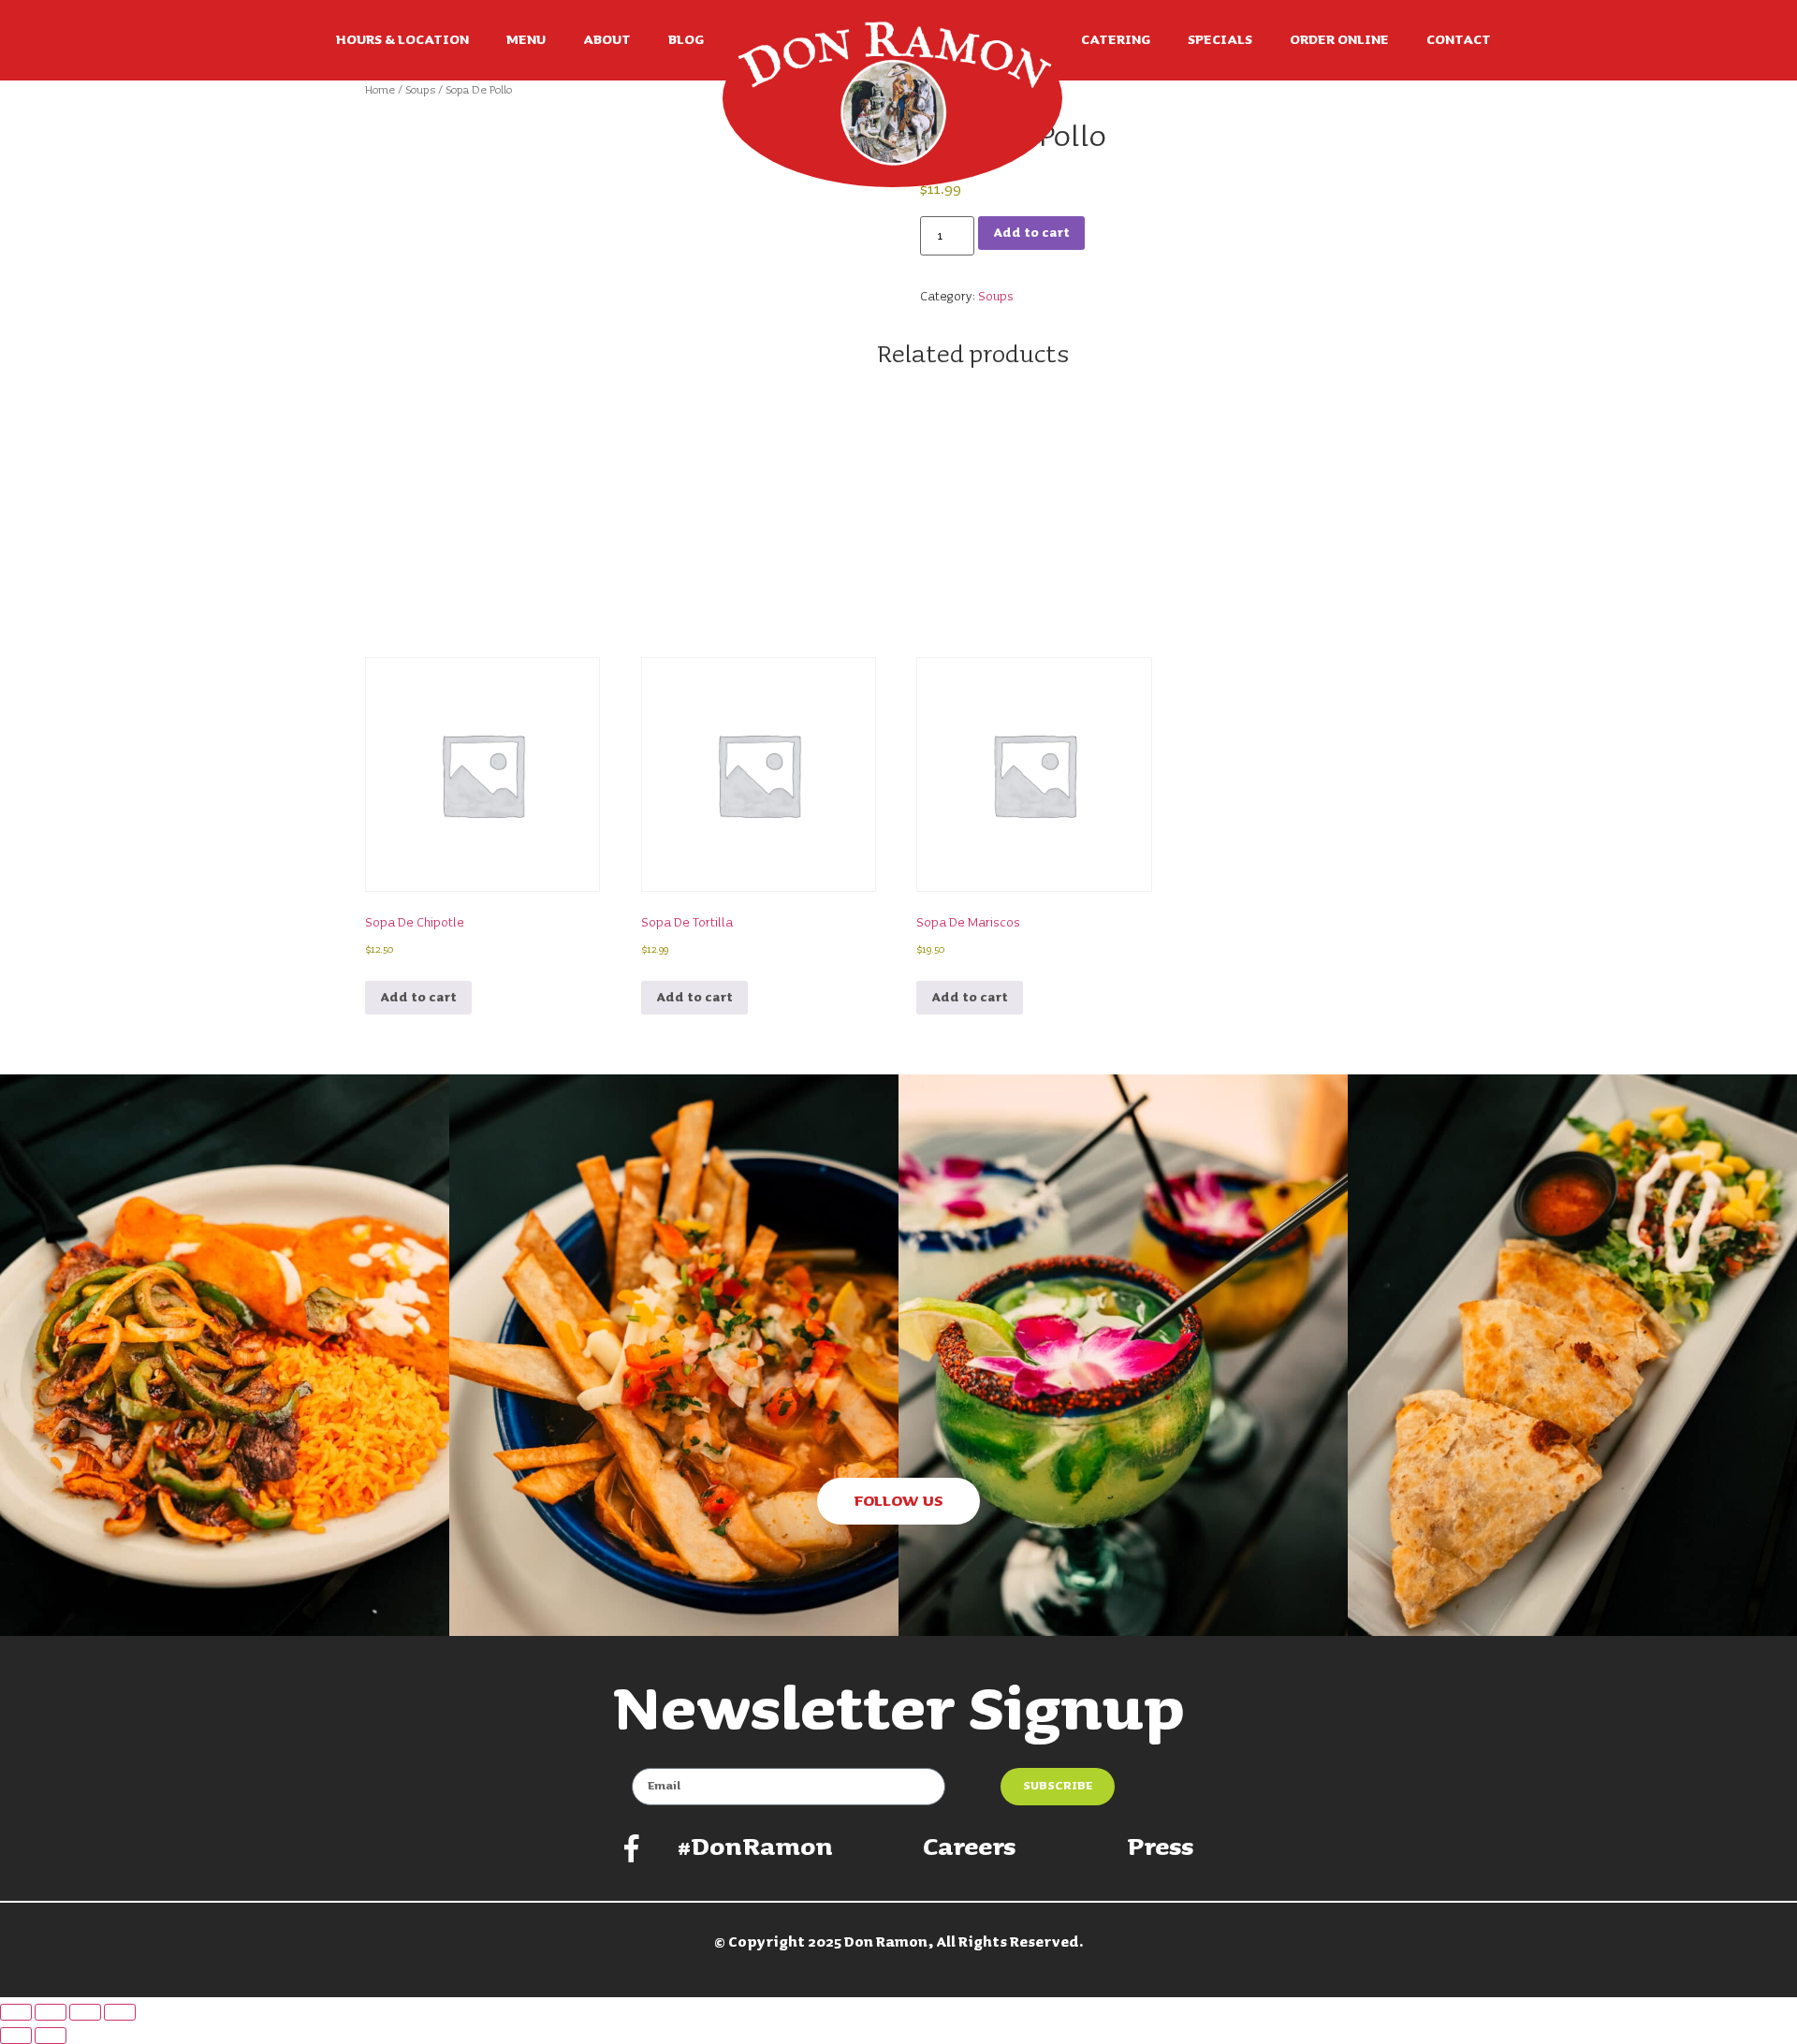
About (607, 40)
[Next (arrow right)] (51, 2036)
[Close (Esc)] (120, 2012)
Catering (1116, 40)
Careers (969, 1848)
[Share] (85, 2012)
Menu (526, 40)
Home (380, 90)
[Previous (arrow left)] (16, 2036)
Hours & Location (402, 40)
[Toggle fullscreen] (51, 2012)
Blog (686, 40)
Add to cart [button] (418, 998)
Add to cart (1031, 233)
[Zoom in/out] (16, 2012)
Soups (420, 90)
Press (1160, 1848)
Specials (1220, 40)
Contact (1459, 40)
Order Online (1339, 40)
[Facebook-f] (632, 1848)
